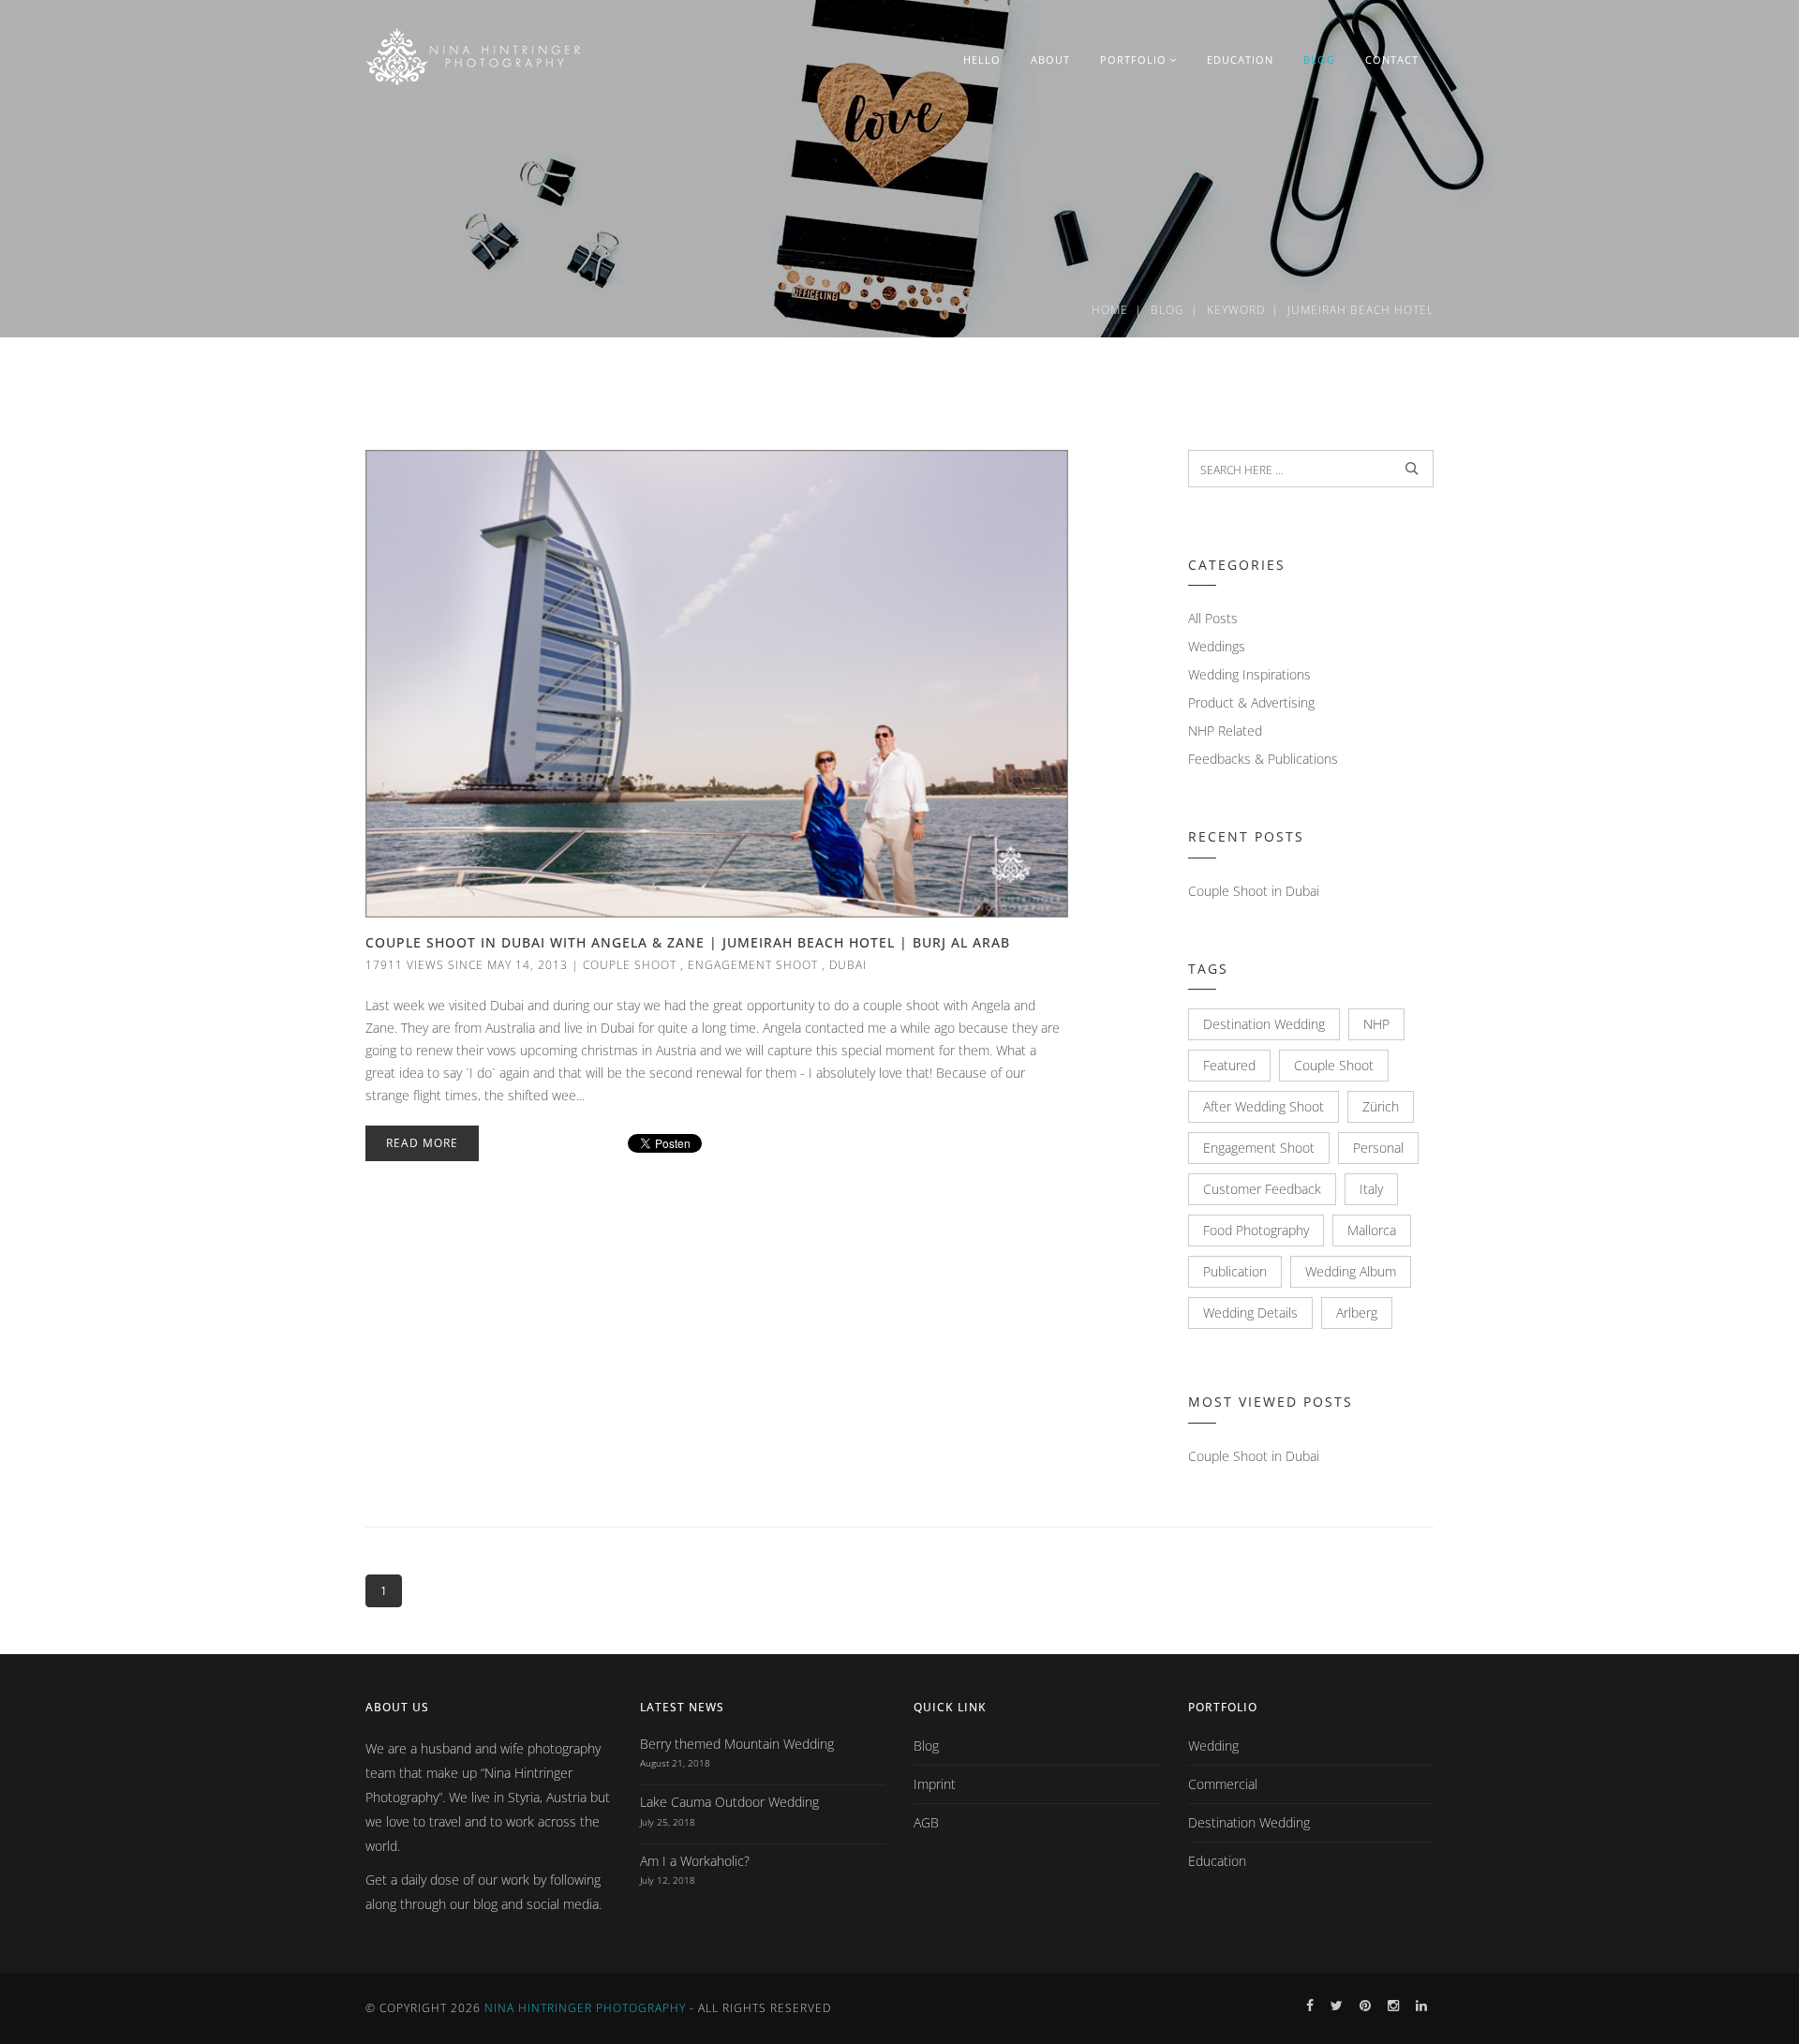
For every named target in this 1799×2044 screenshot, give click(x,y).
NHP (1376, 1024)
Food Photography (1256, 1230)
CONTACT (1392, 60)
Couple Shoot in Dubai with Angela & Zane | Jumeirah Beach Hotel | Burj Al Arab (688, 942)
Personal (1378, 1148)
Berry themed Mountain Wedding (737, 1744)
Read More (422, 1143)
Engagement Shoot (753, 965)
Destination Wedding (1264, 1024)
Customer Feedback (1262, 1189)
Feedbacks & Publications (1263, 759)
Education (1217, 1861)
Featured (1229, 1065)
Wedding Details (1250, 1313)
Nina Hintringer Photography (585, 2008)
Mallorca (1372, 1230)
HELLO (982, 60)
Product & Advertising (1251, 702)
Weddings (1217, 646)
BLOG (1319, 60)
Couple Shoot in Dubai (1254, 891)
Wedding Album (1351, 1271)
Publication (1235, 1271)
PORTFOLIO (1133, 60)
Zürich (1381, 1106)
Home (1110, 310)
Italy (1371, 1189)
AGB (926, 1822)
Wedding (1213, 1746)
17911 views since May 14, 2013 (467, 965)
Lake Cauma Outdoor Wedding (729, 1802)
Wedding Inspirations (1249, 674)
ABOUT (1050, 60)
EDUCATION (1240, 60)
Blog (1167, 310)
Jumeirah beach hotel (1360, 310)
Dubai (848, 965)
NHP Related (1225, 731)
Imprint (935, 1784)
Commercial (1223, 1784)
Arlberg (1357, 1313)
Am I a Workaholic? (695, 1861)
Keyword (1236, 310)
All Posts (1213, 618)
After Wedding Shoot (1264, 1106)
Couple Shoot (630, 965)
